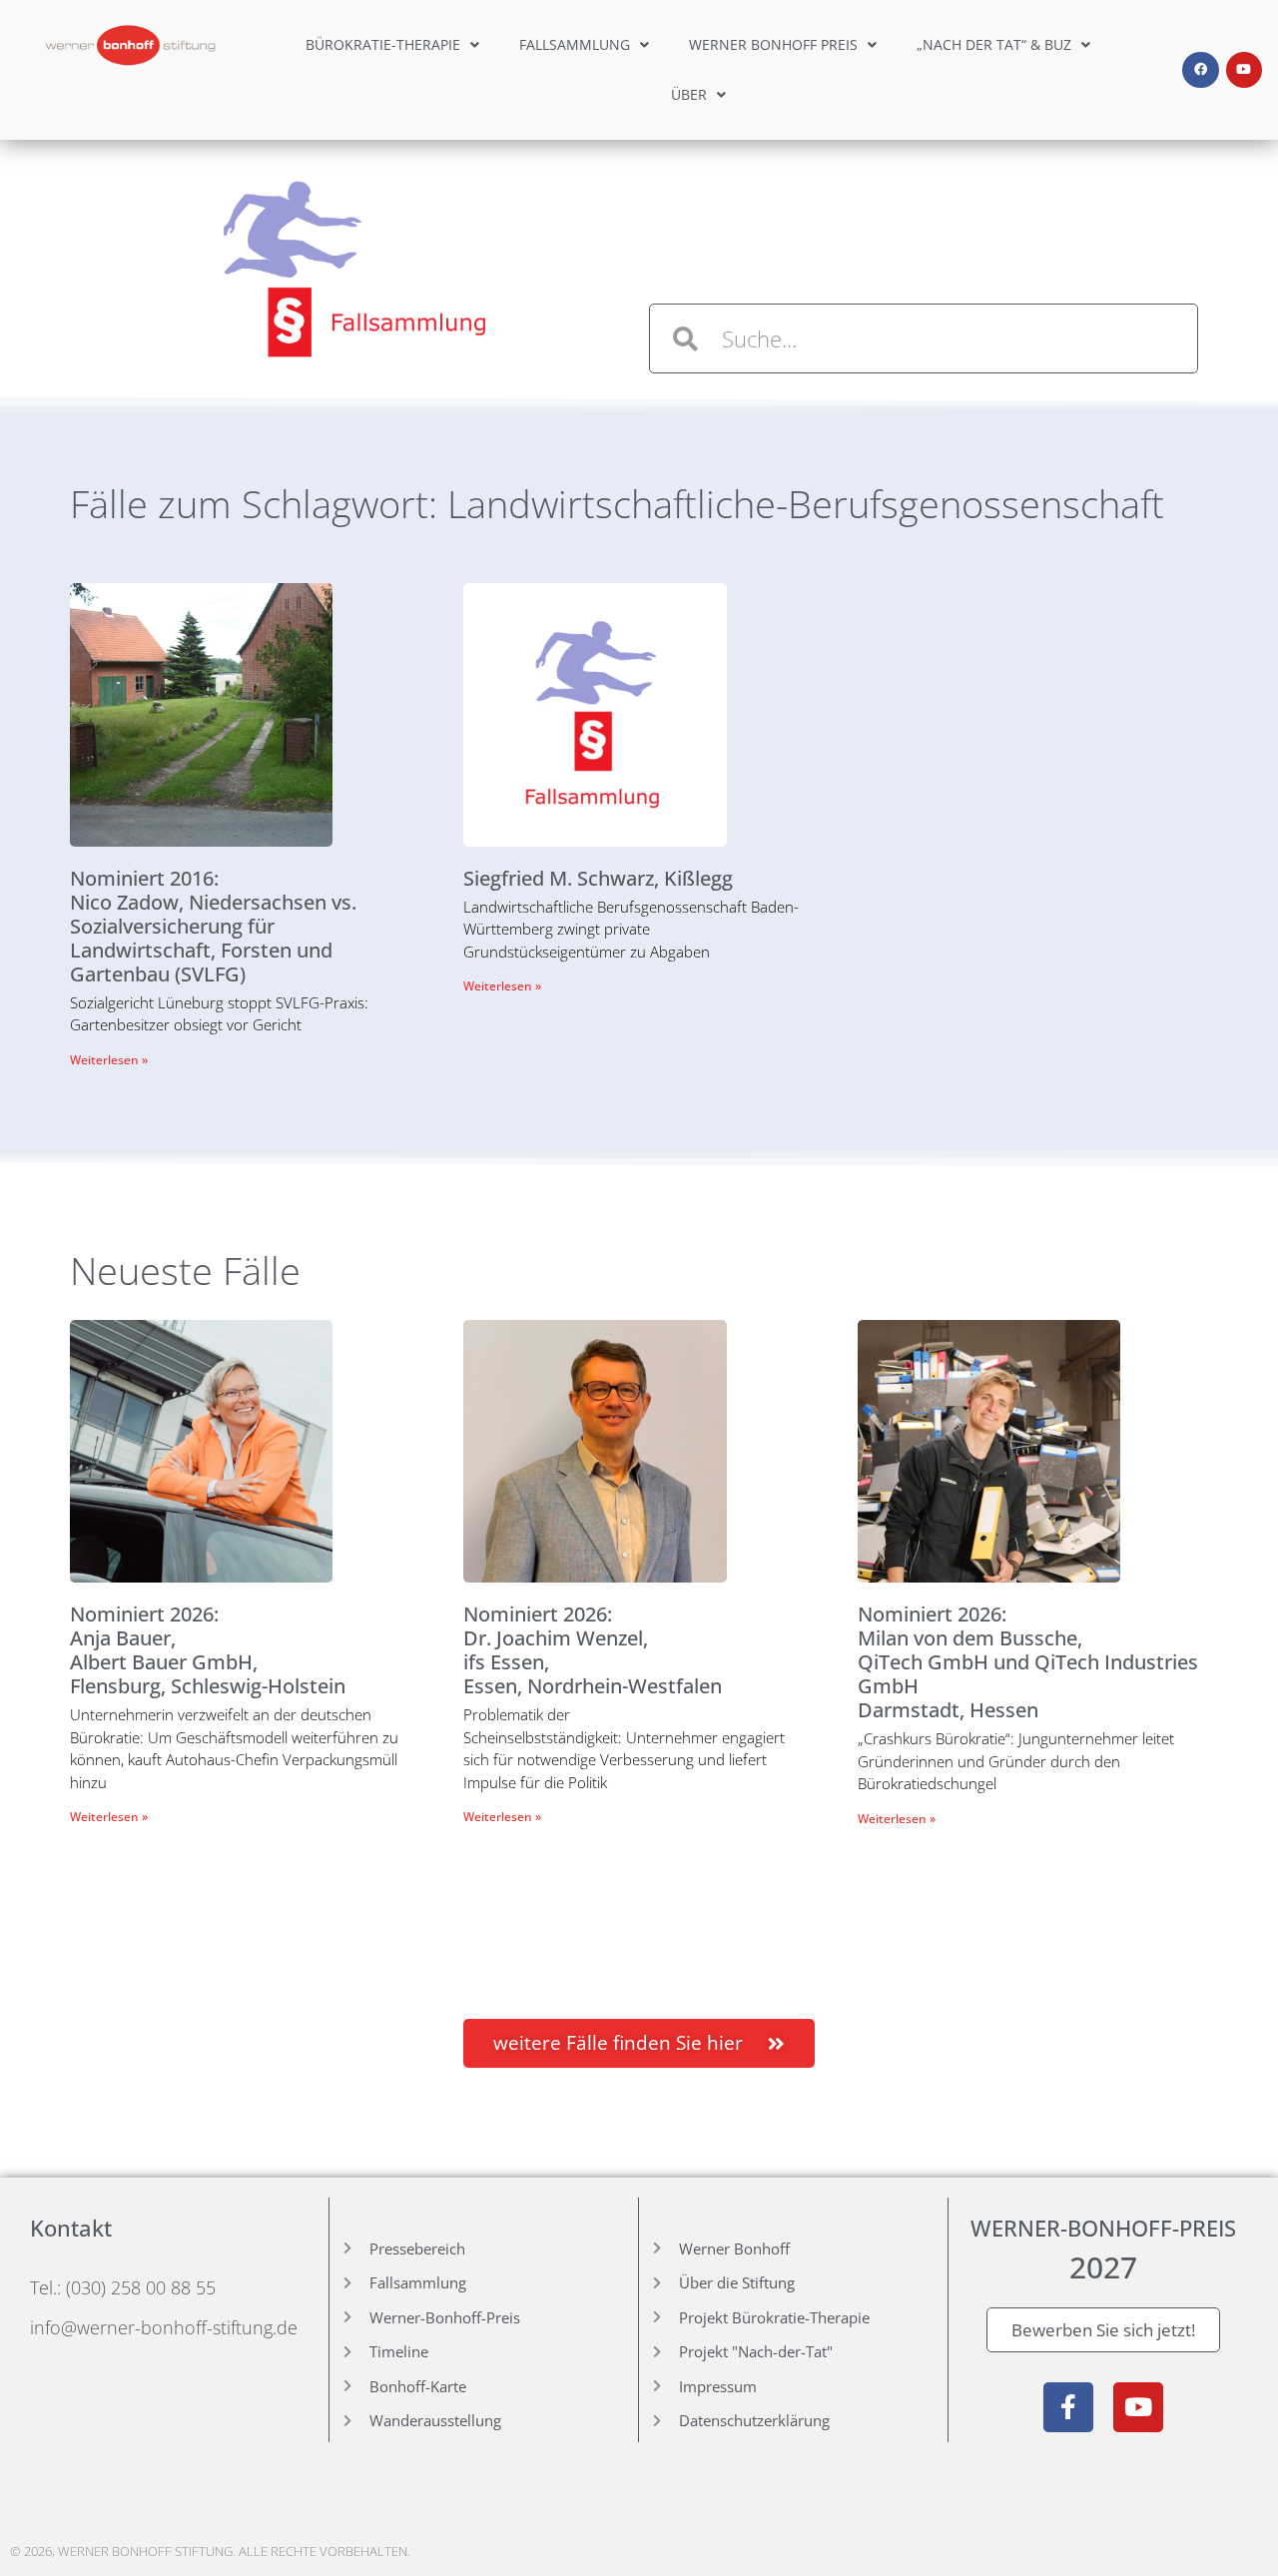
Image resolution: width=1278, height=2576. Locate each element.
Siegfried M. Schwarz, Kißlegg (598, 878)
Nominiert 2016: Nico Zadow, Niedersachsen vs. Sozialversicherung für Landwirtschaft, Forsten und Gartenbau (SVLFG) (213, 926)
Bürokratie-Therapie (383, 44)
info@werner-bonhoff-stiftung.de (164, 2327)
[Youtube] (1244, 70)
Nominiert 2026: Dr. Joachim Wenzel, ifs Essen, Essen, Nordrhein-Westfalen (593, 1650)
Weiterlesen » (109, 1060)
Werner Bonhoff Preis (773, 44)
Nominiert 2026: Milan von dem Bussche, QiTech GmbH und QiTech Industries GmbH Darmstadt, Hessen (1028, 1662)
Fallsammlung (575, 44)
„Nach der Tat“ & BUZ (994, 44)
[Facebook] (1200, 70)
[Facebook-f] (1068, 2407)
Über (689, 94)
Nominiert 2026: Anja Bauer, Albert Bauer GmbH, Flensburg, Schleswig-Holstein (208, 1650)
